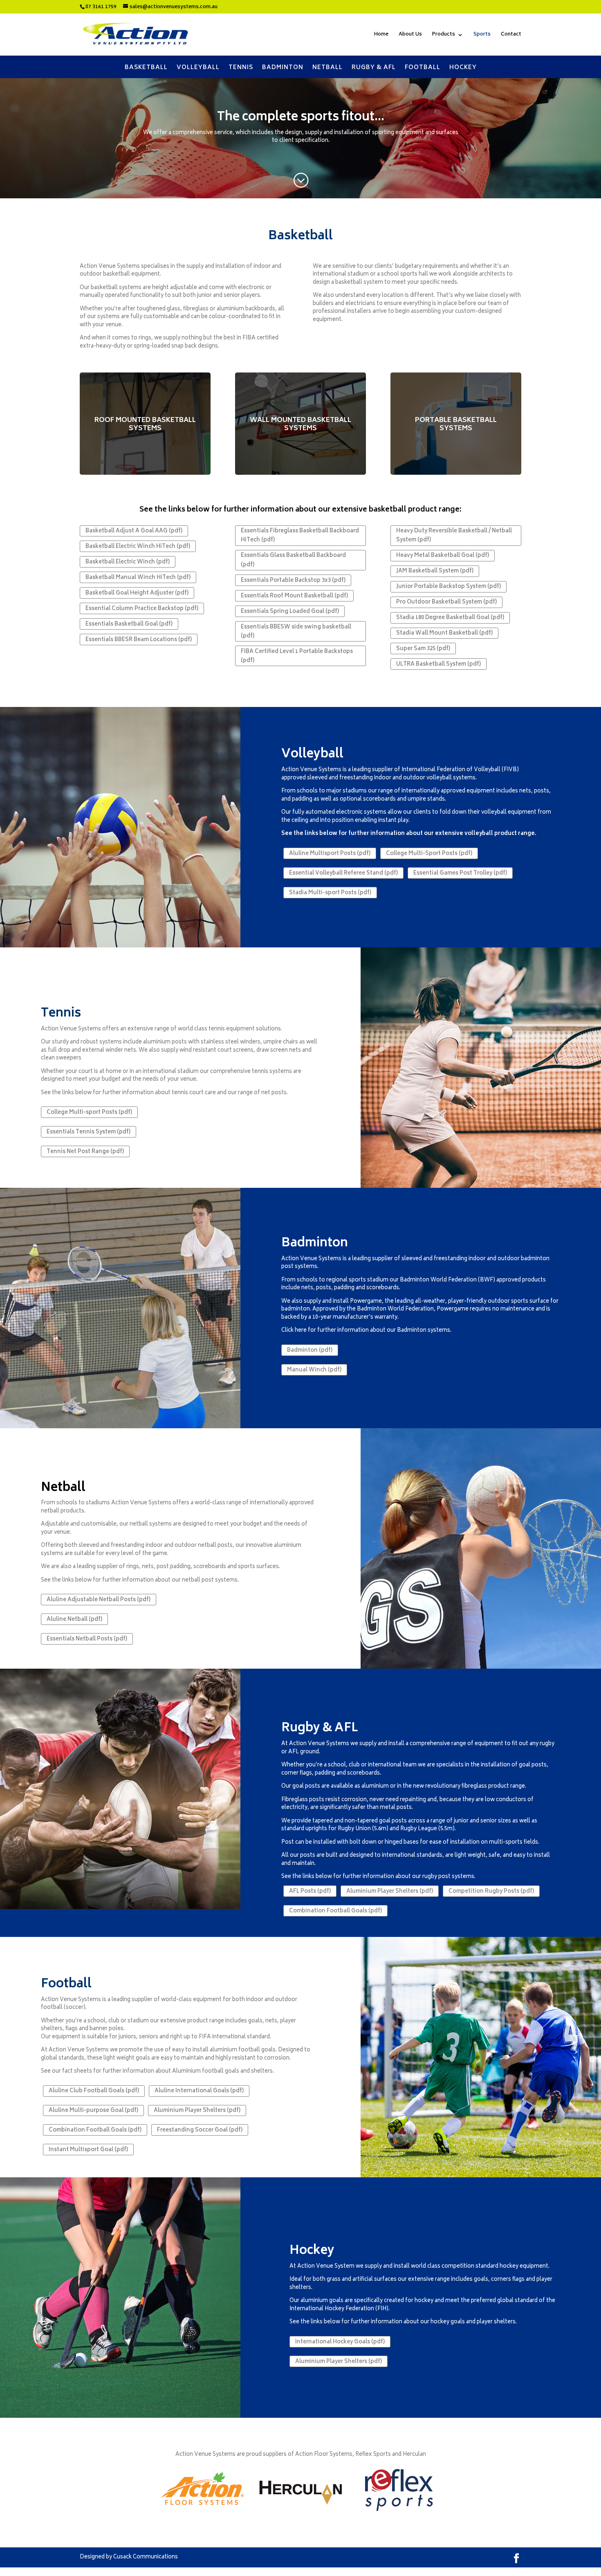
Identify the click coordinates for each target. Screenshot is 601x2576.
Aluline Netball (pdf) (74, 1620)
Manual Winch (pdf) (314, 1370)
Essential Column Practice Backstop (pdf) (142, 609)
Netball (327, 67)
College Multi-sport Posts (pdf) (89, 1113)
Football (423, 67)
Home (381, 35)
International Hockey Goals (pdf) (340, 2342)
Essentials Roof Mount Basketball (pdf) (294, 596)
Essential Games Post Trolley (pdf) (460, 874)
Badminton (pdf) (310, 1351)
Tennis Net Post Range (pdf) (85, 1152)
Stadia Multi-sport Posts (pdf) (330, 893)
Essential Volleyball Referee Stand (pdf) (343, 874)
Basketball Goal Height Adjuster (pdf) (137, 594)
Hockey (463, 67)
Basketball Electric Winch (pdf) (128, 562)
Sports (482, 35)
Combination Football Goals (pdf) (335, 1911)
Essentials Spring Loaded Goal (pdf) (290, 612)
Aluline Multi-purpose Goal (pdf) (93, 2111)
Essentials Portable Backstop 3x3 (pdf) (293, 581)
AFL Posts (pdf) (310, 1892)
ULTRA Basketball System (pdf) (438, 665)
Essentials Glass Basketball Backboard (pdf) (293, 560)
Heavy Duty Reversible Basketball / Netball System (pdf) (454, 536)
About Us (410, 35)
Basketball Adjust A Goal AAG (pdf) (134, 531)
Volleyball (198, 67)
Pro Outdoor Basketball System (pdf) (446, 602)
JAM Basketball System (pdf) (435, 571)
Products (444, 35)
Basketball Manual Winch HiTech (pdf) (138, 578)
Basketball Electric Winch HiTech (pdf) (138, 547)
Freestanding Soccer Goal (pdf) (200, 2131)
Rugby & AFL (374, 67)
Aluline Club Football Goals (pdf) (94, 2091)
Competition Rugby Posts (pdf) (491, 1892)
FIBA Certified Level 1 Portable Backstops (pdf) (297, 656)
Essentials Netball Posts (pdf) (87, 1639)
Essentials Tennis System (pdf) (89, 1132)
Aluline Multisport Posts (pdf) (330, 854)
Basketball (146, 67)
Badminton (283, 67)
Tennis (241, 67)
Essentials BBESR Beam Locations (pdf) (139, 640)
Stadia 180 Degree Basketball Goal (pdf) (450, 618)
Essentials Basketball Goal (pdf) (129, 625)
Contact (511, 35)
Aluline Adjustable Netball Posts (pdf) (99, 1600)
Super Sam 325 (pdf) (423, 649)
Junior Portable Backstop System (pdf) (449, 587)
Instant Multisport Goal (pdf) (88, 2150)
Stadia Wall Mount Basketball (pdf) (444, 634)
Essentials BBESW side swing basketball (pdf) (296, 632)
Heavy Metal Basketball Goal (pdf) (443, 556)
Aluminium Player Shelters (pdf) (390, 1892)
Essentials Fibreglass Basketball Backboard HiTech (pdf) (300, 536)
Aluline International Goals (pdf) (199, 2091)
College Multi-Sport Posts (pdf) (429, 854)
